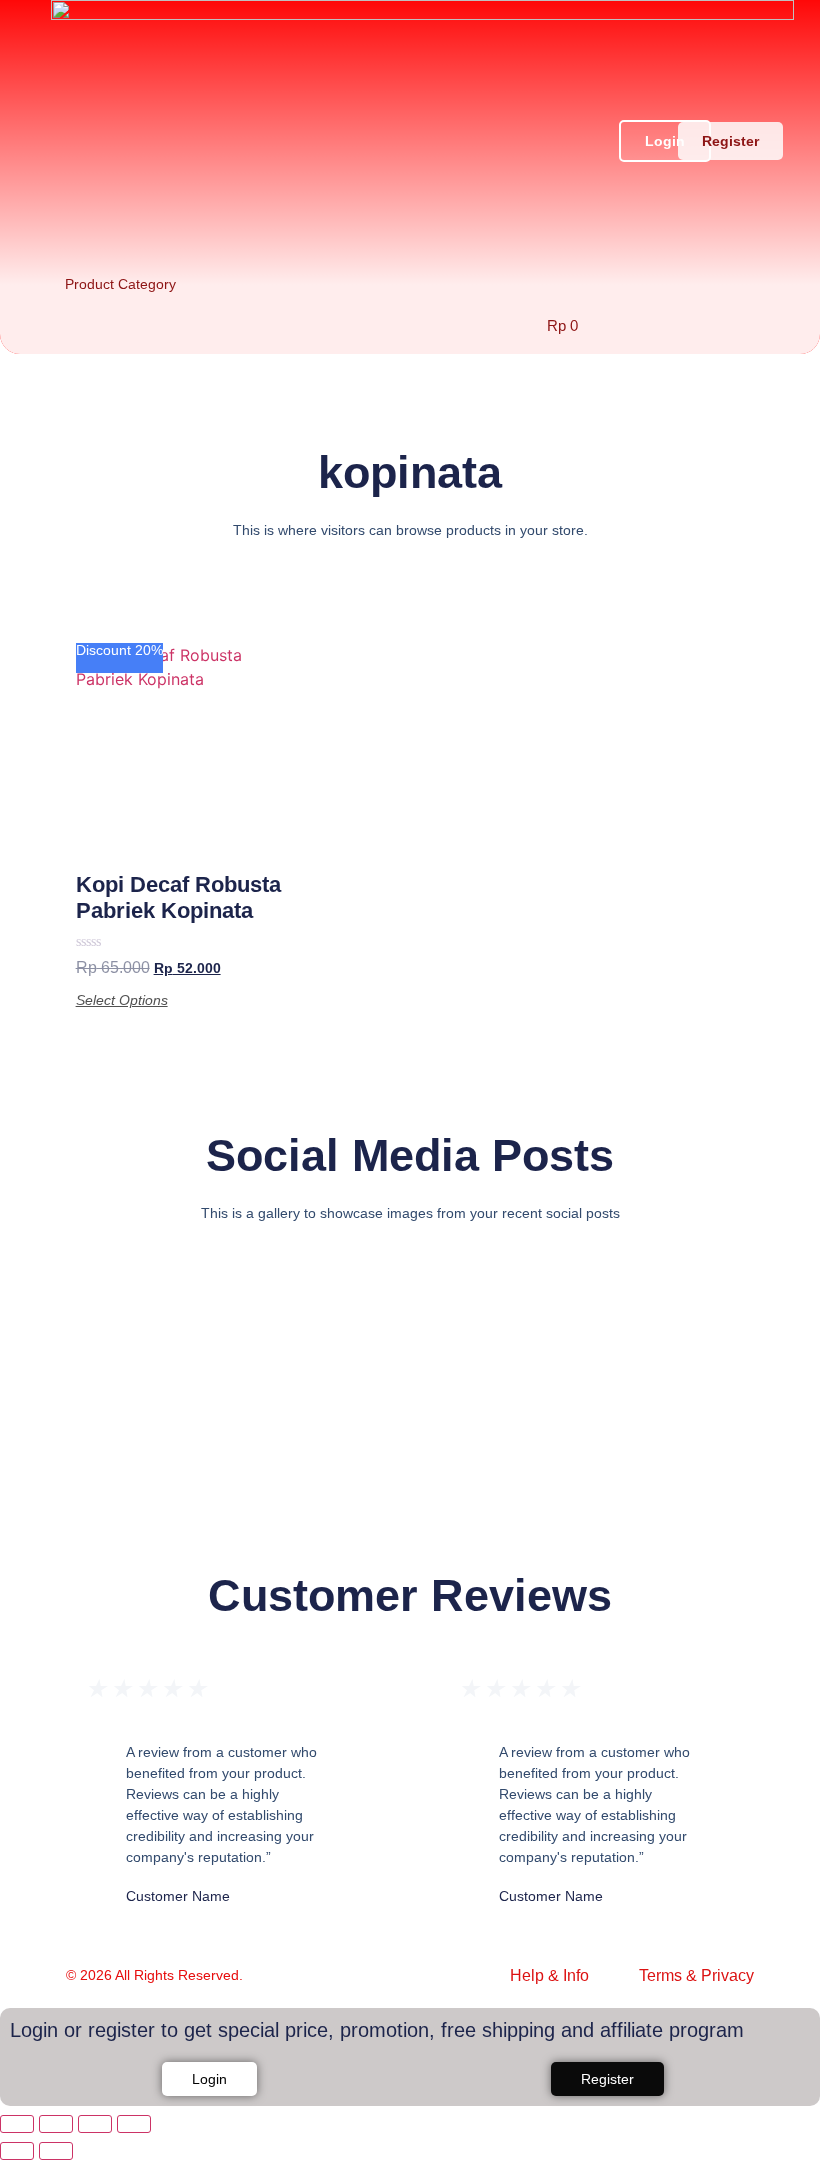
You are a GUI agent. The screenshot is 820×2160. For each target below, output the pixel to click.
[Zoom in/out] (17, 2124)
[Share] (95, 2124)
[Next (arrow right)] (56, 2151)
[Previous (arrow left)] (17, 2151)
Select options (122, 1000)
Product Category (120, 284)
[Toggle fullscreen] (56, 2124)
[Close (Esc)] (134, 2124)
